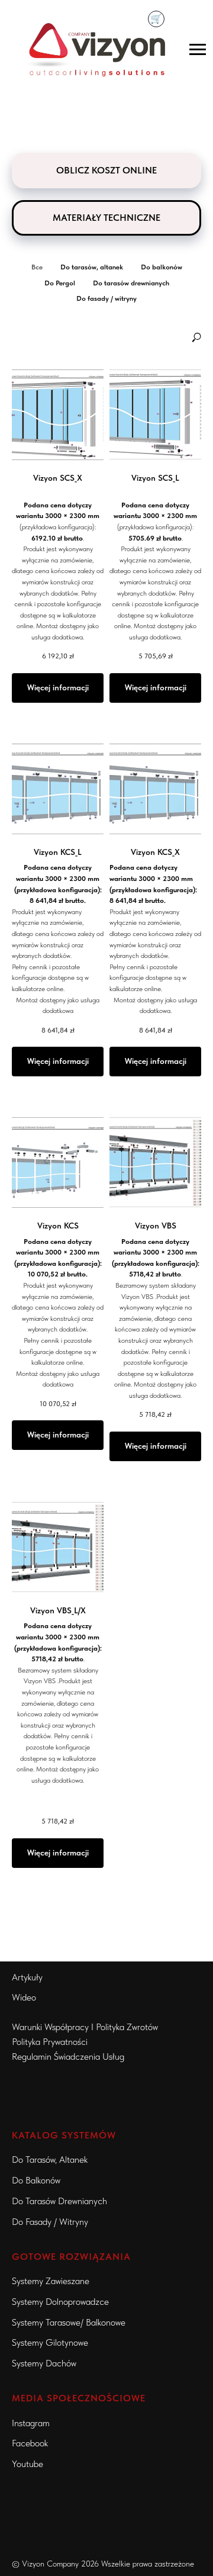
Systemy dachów (44, 2363)
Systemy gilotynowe (50, 2342)
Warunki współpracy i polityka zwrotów (85, 2027)
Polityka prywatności (50, 2042)
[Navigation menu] (198, 50)
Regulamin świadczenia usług (68, 2056)
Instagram (31, 2423)
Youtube (28, 2464)
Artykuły (27, 1977)
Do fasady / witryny (50, 2222)
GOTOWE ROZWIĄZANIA (71, 2257)
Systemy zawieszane (51, 2281)
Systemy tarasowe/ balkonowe (69, 2322)
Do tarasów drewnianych (59, 2201)
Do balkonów (36, 2180)
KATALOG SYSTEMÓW (64, 2135)
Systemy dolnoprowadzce (60, 2302)
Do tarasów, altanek (50, 2159)
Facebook (30, 2443)
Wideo (24, 1997)
